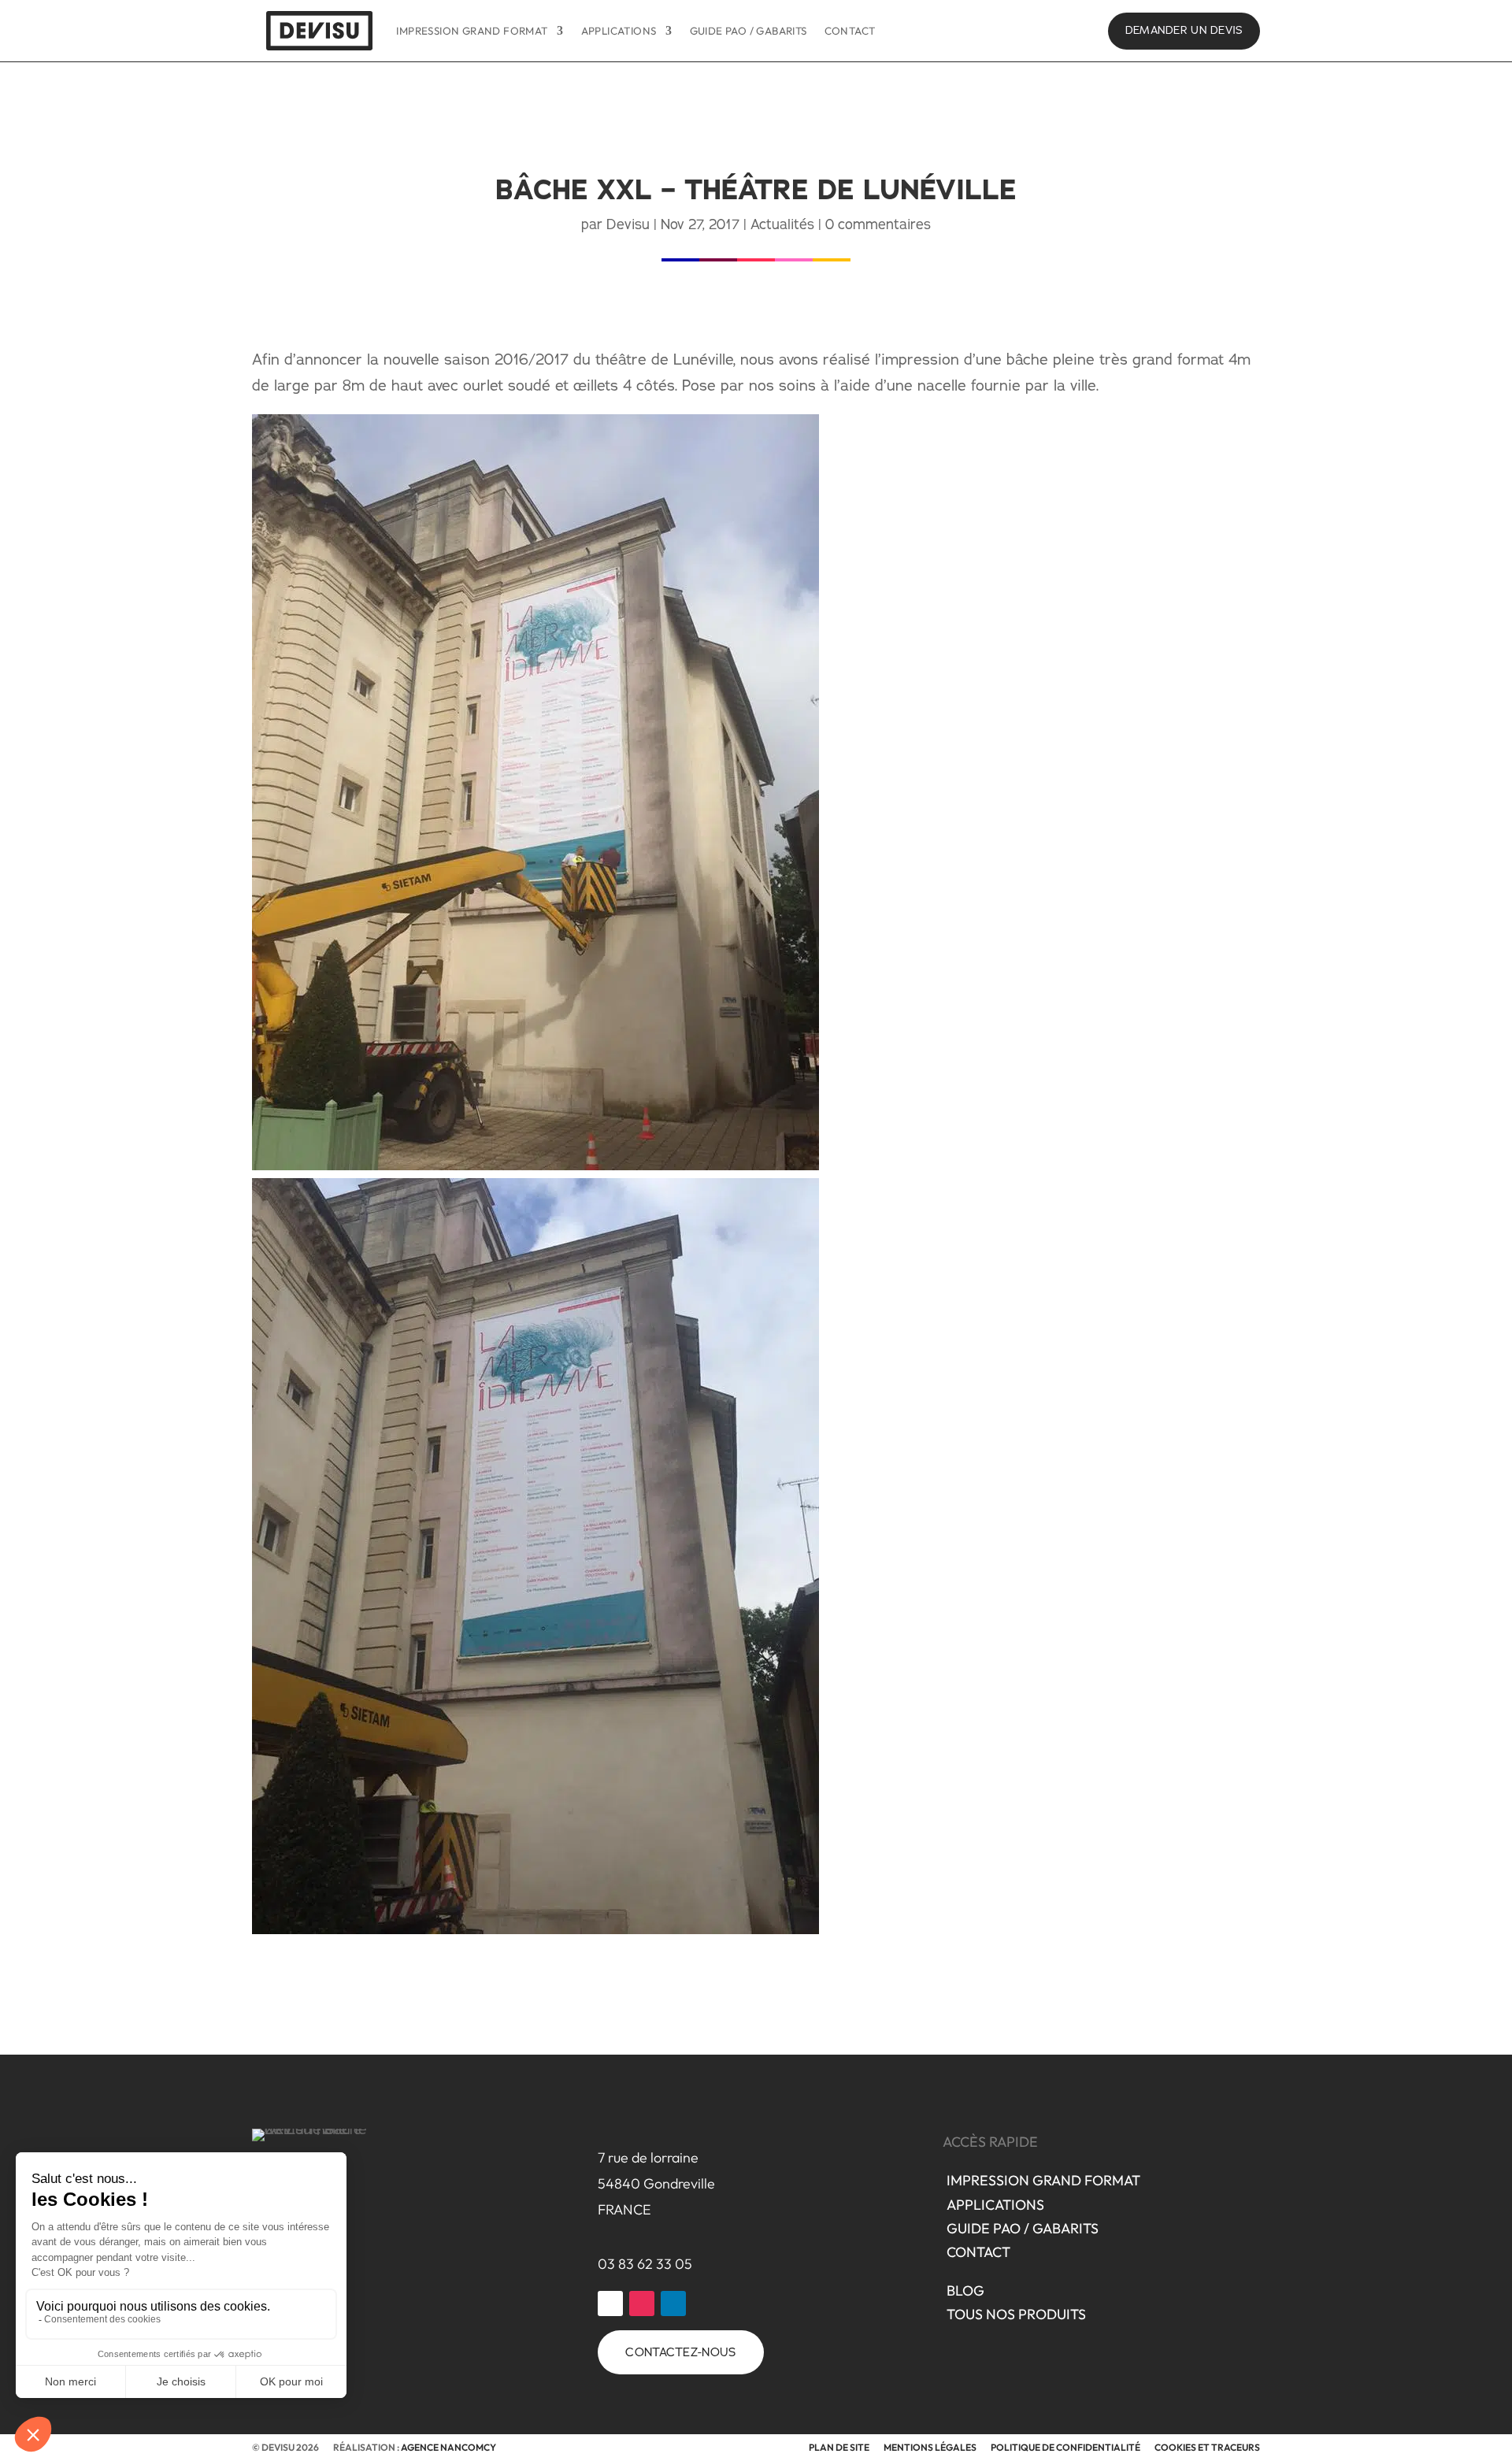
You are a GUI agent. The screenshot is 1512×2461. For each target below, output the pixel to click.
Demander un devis (1184, 30)
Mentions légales (930, 2447)
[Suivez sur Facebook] (610, 2303)
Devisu (628, 224)
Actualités (782, 224)
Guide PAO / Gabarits (749, 31)
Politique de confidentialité (1065, 2447)
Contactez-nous (680, 2352)
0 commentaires (878, 224)
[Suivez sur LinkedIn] (673, 2303)
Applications (619, 31)
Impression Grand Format (472, 31)
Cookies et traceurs (1207, 2447)
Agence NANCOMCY (448, 2447)
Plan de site (839, 2447)
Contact (850, 31)
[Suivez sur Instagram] (642, 2303)
